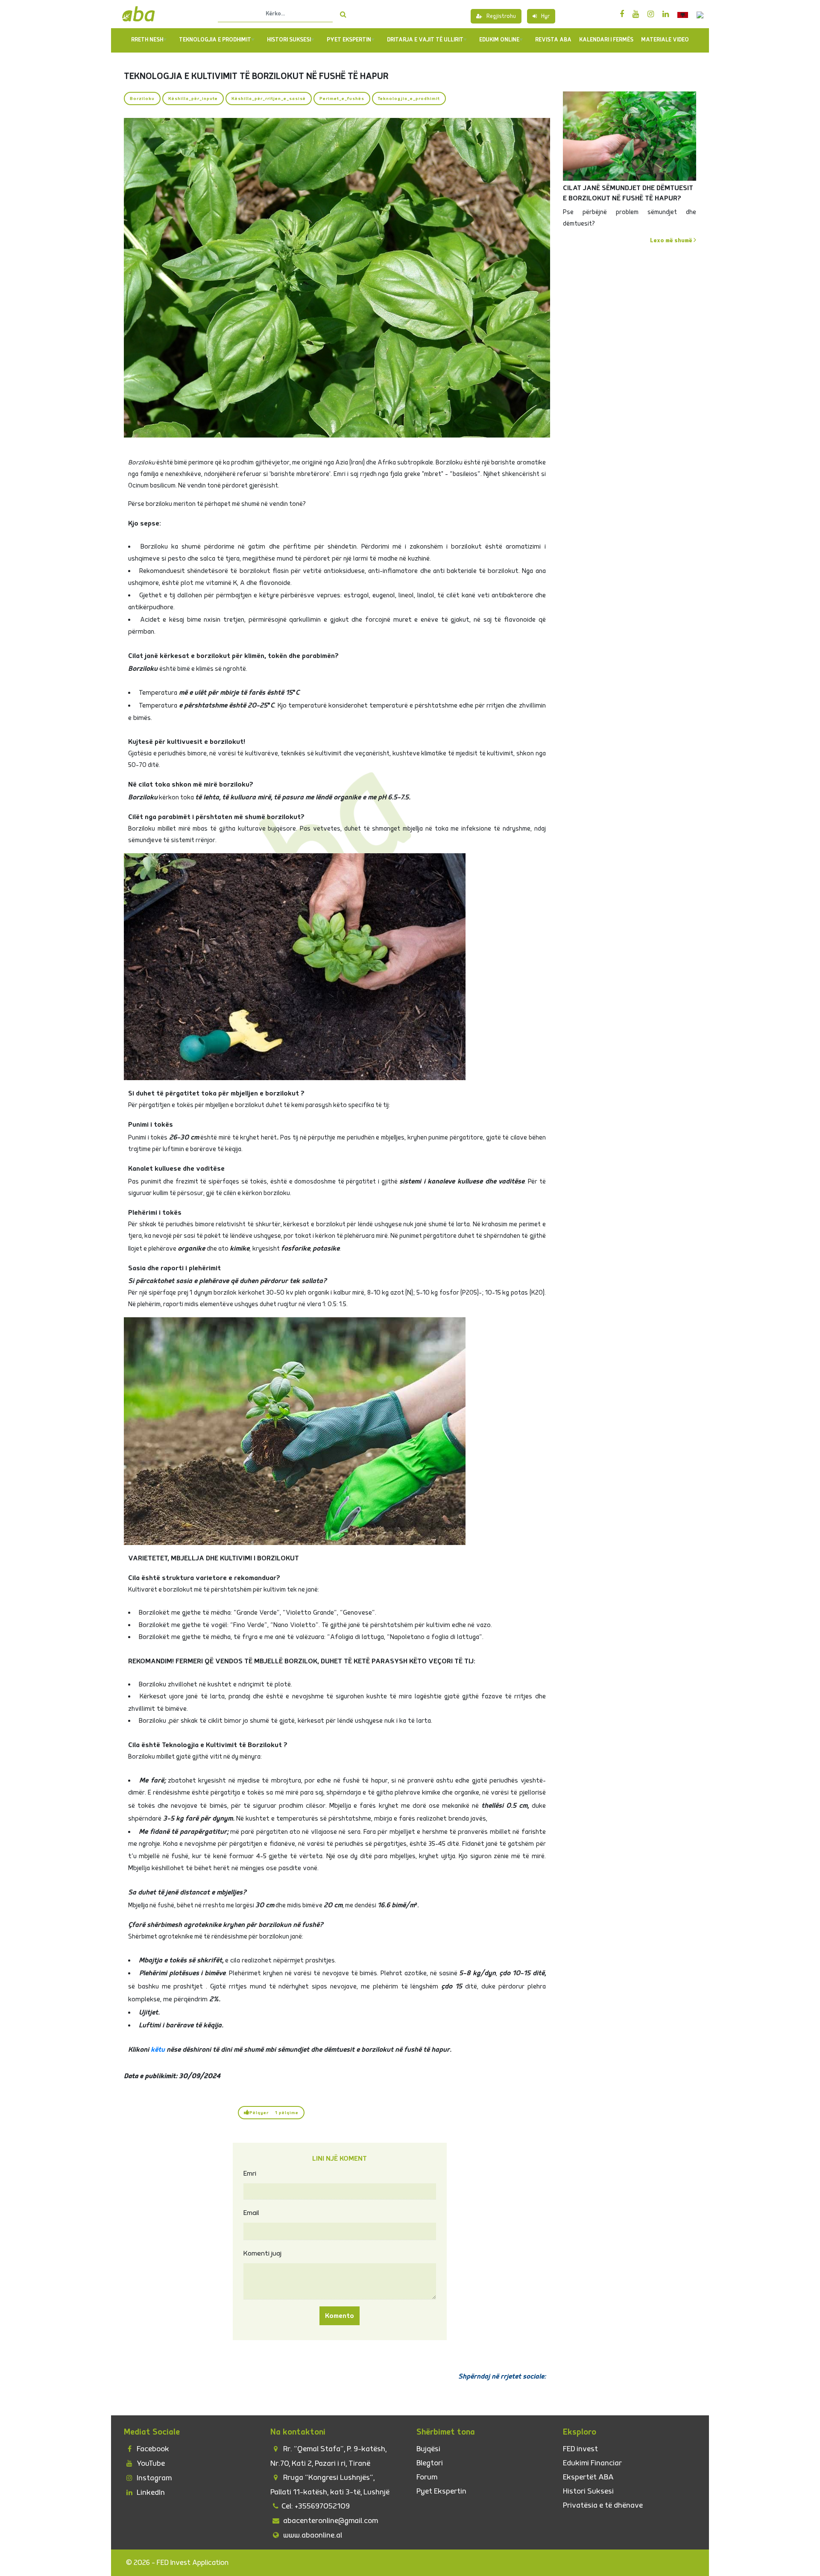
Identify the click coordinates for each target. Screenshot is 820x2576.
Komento (340, 2316)
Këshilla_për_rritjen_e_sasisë (269, 98)
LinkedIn (150, 2492)
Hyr (545, 16)
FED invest (580, 2449)
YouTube (150, 2463)
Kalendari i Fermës (606, 40)
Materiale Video (665, 40)
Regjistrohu (501, 16)
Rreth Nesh (147, 40)
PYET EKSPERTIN (349, 40)
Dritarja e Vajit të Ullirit (425, 40)
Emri (250, 2174)
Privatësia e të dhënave (603, 2505)
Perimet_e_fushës (342, 98)
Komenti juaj (262, 2253)
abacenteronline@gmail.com (330, 2521)
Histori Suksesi (289, 40)
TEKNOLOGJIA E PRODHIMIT (215, 40)
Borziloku (142, 98)
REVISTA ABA (553, 40)
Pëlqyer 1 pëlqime (274, 2113)
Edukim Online (499, 40)
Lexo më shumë (672, 240)
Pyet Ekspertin (441, 2491)
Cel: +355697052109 (316, 2506)
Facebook (152, 2449)
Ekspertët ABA (588, 2477)
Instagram (153, 2478)
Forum (427, 2477)
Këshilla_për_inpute (193, 98)
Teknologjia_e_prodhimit (409, 98)
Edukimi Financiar (592, 2463)
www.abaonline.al (312, 2535)
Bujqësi (428, 2449)
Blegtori (430, 2463)
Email (251, 2213)
